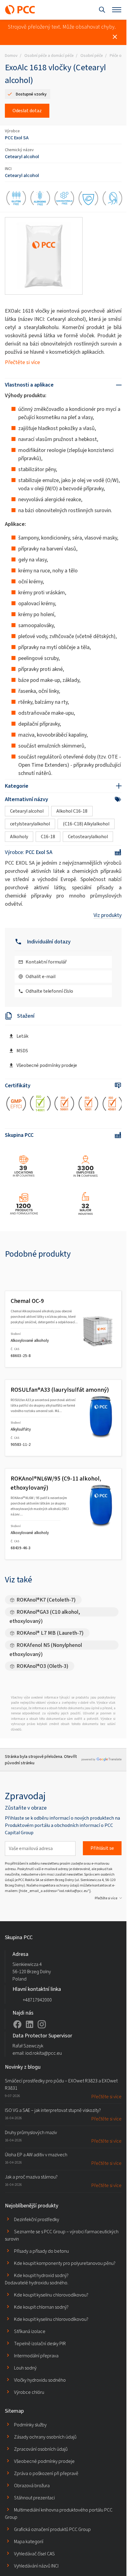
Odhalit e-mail (41, 976)
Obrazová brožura (32, 2486)
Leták (22, 1036)
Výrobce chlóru (29, 2392)
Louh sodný (25, 2368)
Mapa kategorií (29, 2541)
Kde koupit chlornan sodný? (41, 2307)
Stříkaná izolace (30, 2331)
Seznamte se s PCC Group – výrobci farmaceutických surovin (62, 2235)
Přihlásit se (102, 1848)
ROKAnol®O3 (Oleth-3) (42, 1666)
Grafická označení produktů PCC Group (52, 2529)
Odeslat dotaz (27, 111)
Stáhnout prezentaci (34, 2498)
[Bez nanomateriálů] (64, 199)
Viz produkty (108, 915)
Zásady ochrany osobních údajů (45, 2437)
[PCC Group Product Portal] (20, 10)
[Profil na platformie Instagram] (42, 2024)
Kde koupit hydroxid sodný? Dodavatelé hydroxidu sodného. (37, 2279)
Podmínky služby (30, 2425)
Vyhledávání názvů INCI (36, 2566)
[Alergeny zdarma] (40, 199)
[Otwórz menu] (117, 10)
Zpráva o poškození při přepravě (46, 2473)
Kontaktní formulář (46, 962)
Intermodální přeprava (36, 2356)
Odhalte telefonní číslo (49, 991)
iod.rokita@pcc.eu (44, 2053)
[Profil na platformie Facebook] (17, 2024)
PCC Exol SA (17, 138)
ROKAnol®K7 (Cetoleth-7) (46, 1600)
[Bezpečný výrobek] (89, 199)
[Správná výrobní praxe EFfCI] (16, 1105)
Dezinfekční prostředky (37, 2219)
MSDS (22, 1051)
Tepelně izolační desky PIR (40, 2343)
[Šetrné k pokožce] (113, 199)
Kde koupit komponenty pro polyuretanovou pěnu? (65, 2263)
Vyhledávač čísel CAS (34, 2554)
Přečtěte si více (22, 362)
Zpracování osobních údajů (41, 2449)
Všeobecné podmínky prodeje (47, 1065)
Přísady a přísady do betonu (41, 2251)
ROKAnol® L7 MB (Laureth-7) (50, 1633)
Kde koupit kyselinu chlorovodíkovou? (51, 2295)
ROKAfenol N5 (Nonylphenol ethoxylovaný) (46, 1646)
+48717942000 (37, 2000)
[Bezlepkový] (16, 199)
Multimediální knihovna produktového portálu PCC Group (59, 2514)
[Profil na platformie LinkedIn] (30, 2024)
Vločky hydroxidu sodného (40, 2380)
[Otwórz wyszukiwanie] (102, 10)
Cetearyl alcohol (22, 156)
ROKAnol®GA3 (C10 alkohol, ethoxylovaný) (45, 1612)
